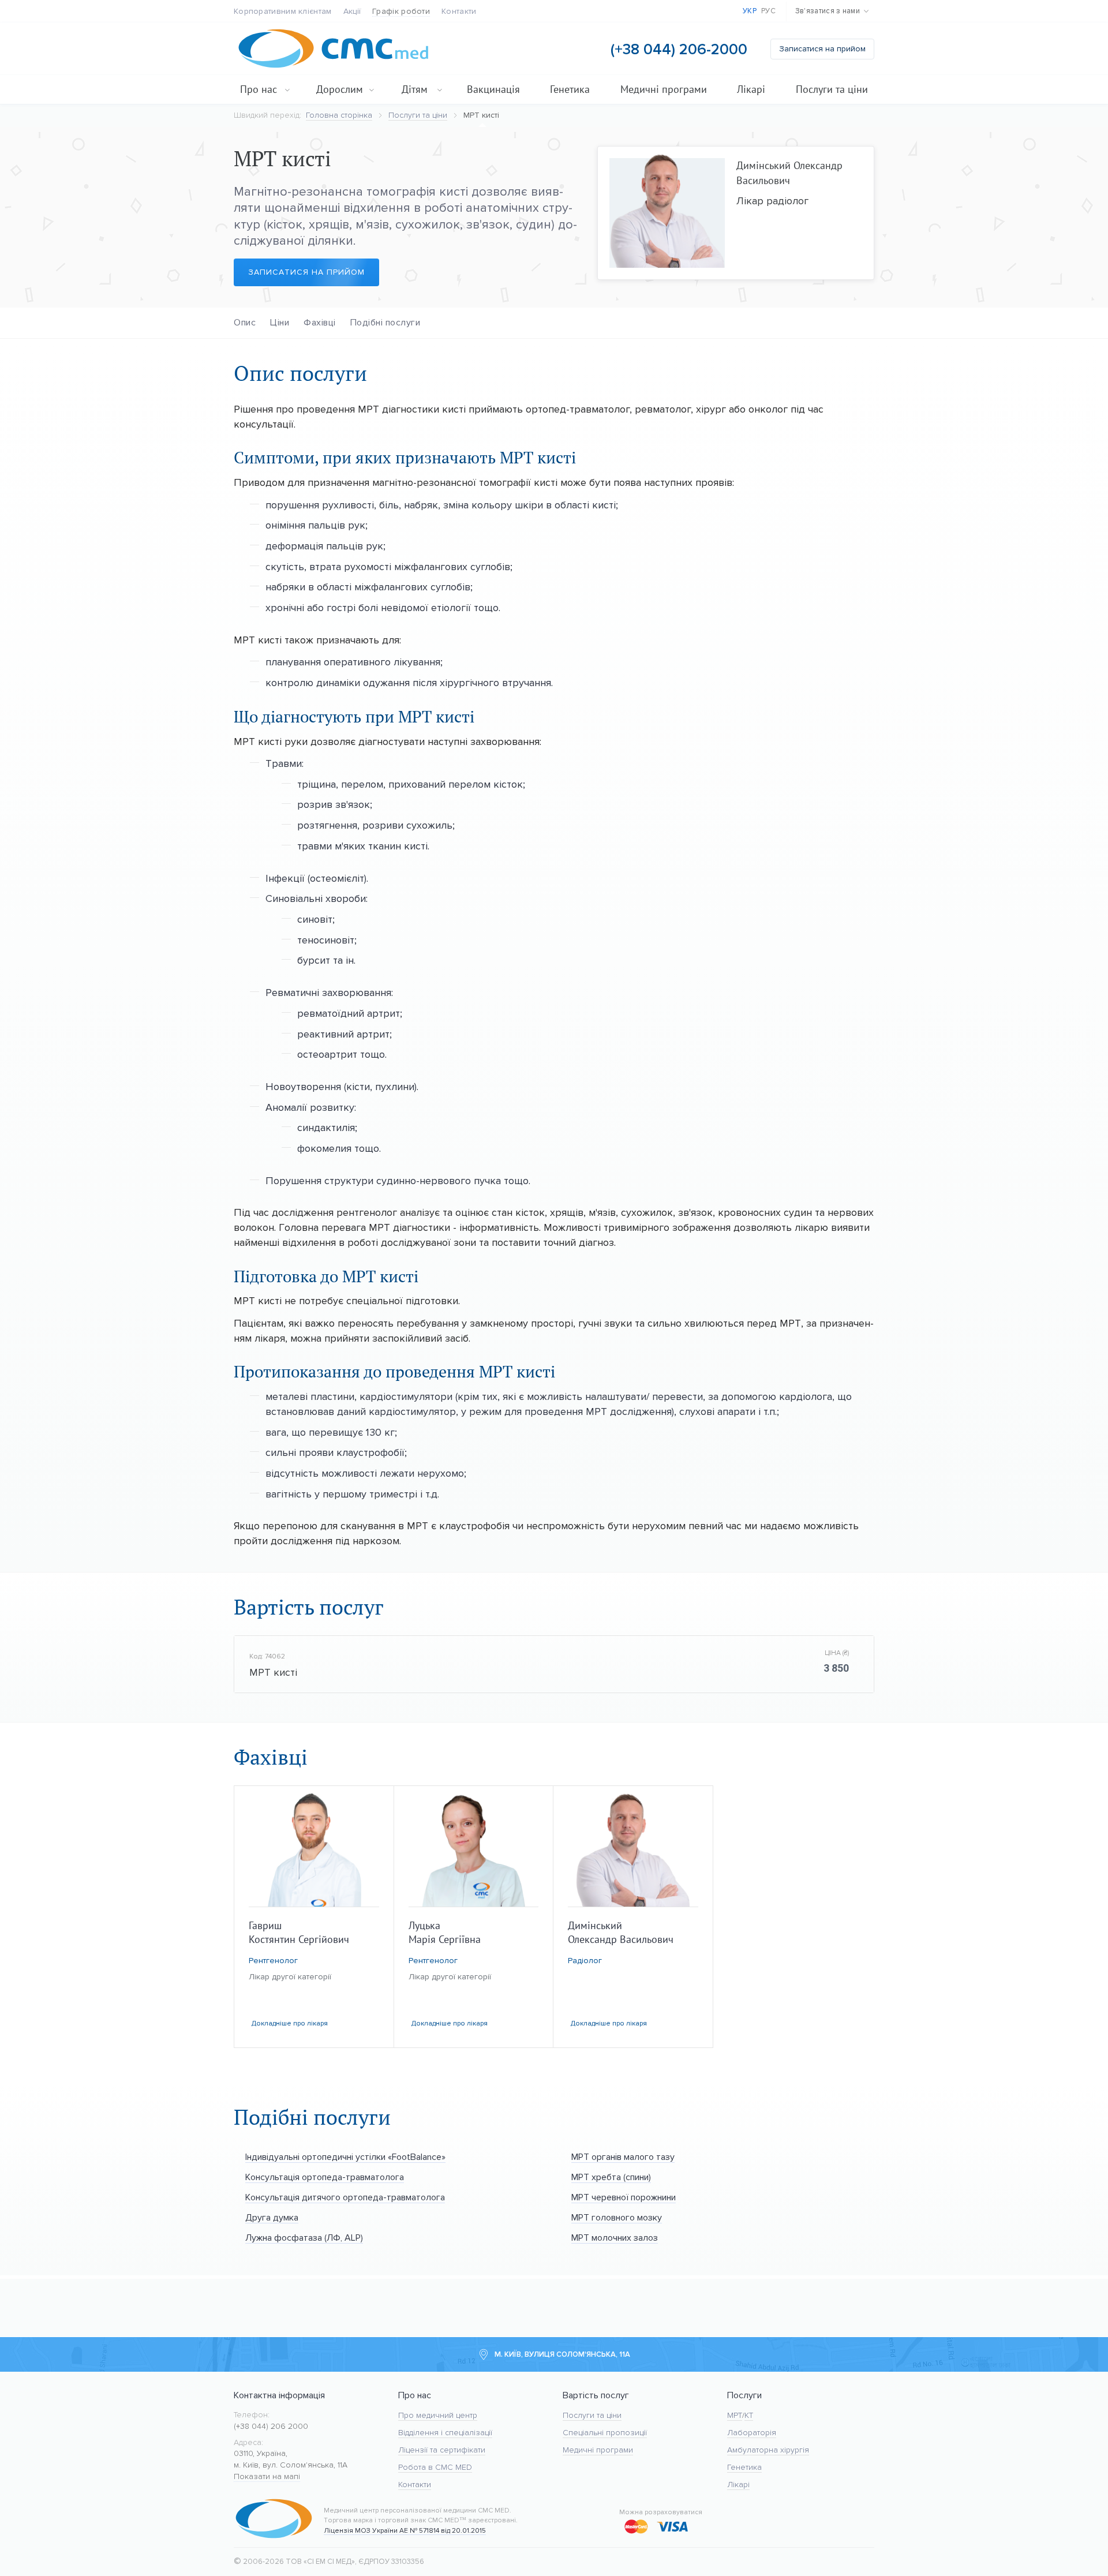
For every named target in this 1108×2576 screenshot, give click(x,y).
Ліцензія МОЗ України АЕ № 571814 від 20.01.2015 (405, 2530)
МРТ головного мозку (617, 2217)
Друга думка (272, 2217)
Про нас (259, 89)
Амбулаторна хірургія (768, 2450)
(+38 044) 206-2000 (679, 49)
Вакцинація (493, 89)
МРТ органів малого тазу (623, 2157)
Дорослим (340, 89)
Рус (768, 11)
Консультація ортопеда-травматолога (325, 2177)
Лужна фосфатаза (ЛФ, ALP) (304, 2238)
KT (749, 2415)
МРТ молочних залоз (615, 2238)
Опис (245, 322)
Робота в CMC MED (435, 2467)
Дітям (415, 89)
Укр (750, 11)
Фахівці (320, 322)
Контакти (459, 11)
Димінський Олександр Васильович (789, 173)
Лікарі (751, 89)
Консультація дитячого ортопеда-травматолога (345, 2197)
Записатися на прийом (822, 49)
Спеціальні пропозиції (605, 2433)
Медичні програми (664, 89)
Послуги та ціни (832, 89)
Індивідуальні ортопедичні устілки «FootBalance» (345, 2157)
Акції (352, 11)
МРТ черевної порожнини (624, 2197)
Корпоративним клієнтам (283, 11)
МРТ (735, 2415)
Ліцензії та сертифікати (442, 2450)
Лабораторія (752, 2433)
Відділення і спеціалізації (445, 2433)
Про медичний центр (438, 2415)
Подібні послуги (385, 322)
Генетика (570, 89)
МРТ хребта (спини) (611, 2177)
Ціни (280, 322)
